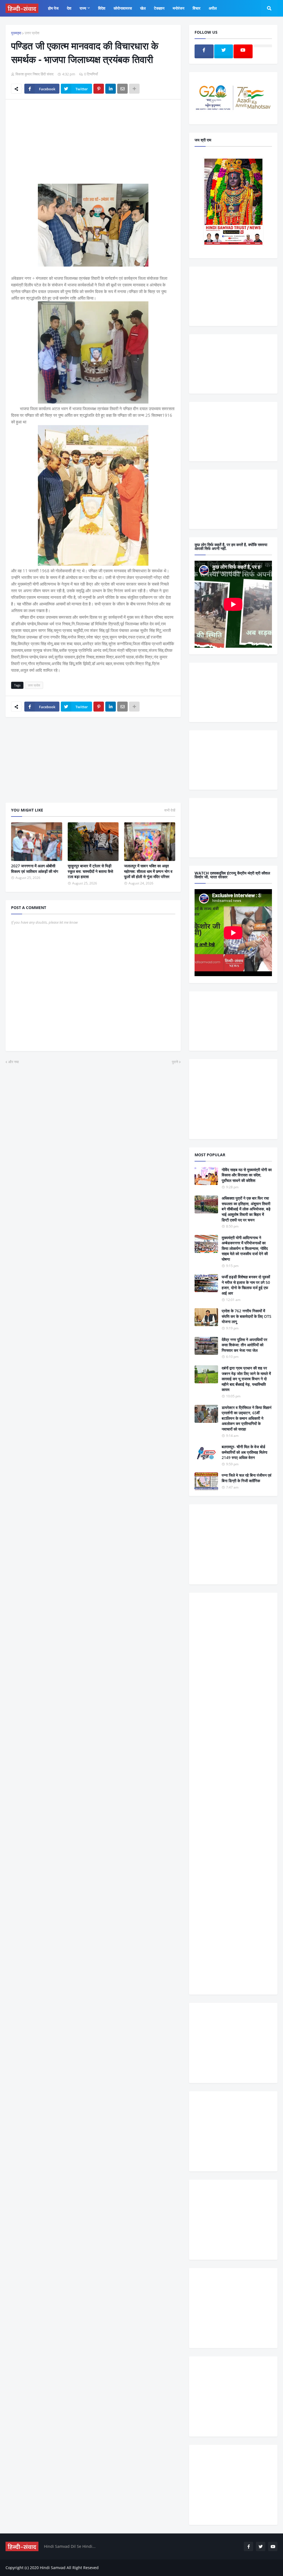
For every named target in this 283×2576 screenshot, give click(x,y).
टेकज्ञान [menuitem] (159, 8)
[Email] (122, 89)
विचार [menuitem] (196, 8)
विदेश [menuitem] (102, 8)
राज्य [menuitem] (83, 8)
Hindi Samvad (53, 2568)
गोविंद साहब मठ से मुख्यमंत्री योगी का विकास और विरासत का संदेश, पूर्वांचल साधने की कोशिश (247, 1175)
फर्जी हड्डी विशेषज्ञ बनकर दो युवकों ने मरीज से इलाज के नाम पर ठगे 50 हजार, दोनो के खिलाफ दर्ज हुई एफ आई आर (246, 1285)
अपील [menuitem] (213, 8)
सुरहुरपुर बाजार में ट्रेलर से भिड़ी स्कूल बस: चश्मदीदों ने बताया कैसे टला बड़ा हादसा (90, 871)
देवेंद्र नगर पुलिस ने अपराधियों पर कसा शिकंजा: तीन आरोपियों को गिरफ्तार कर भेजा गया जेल (244, 1345)
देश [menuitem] (69, 8)
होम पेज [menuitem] (53, 8)
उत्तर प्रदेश (32, 33)
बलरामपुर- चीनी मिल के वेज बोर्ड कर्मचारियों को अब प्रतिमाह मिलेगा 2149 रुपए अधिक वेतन (244, 1452)
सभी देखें (170, 810)
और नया (14, 1062)
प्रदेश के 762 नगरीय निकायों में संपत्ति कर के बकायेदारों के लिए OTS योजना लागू (247, 1316)
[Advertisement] (93, 145)
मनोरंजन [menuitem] (179, 8)
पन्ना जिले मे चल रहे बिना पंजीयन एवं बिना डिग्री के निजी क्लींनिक (247, 1478)
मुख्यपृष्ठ (16, 33)
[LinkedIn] (111, 89)
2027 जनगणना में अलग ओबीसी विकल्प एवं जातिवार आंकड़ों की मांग (35, 869)
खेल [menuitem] (143, 8)
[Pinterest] (99, 89)
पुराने (175, 1062)
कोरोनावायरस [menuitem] (123, 8)
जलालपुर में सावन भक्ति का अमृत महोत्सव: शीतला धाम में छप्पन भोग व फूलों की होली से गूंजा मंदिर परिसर (148, 871)
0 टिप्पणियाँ (91, 74)
